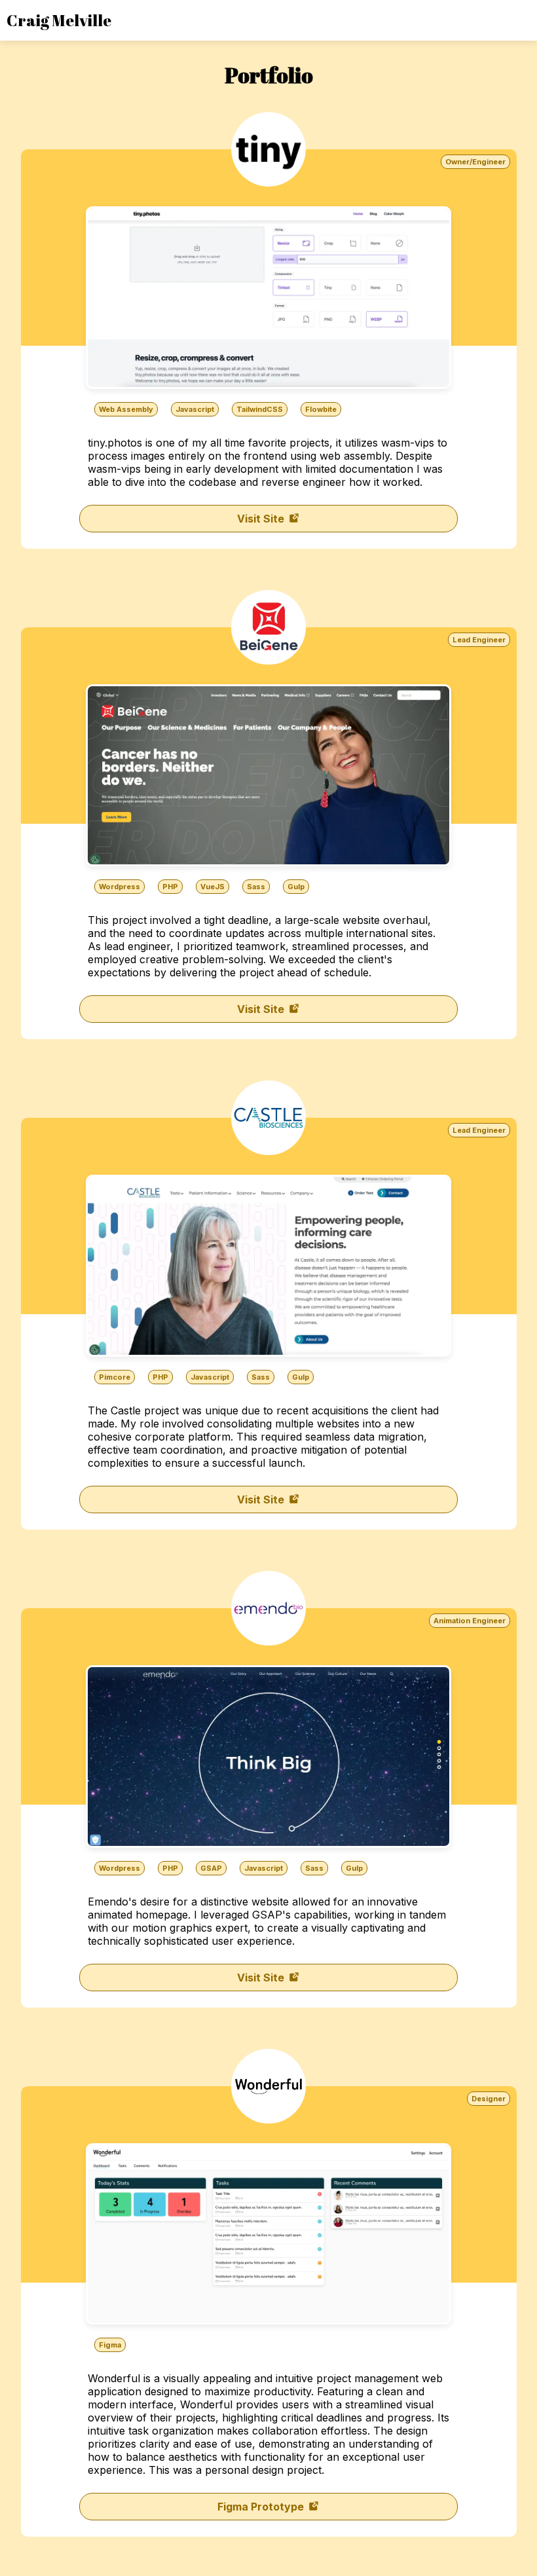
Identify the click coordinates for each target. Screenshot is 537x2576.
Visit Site (262, 519)
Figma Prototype (262, 2507)
